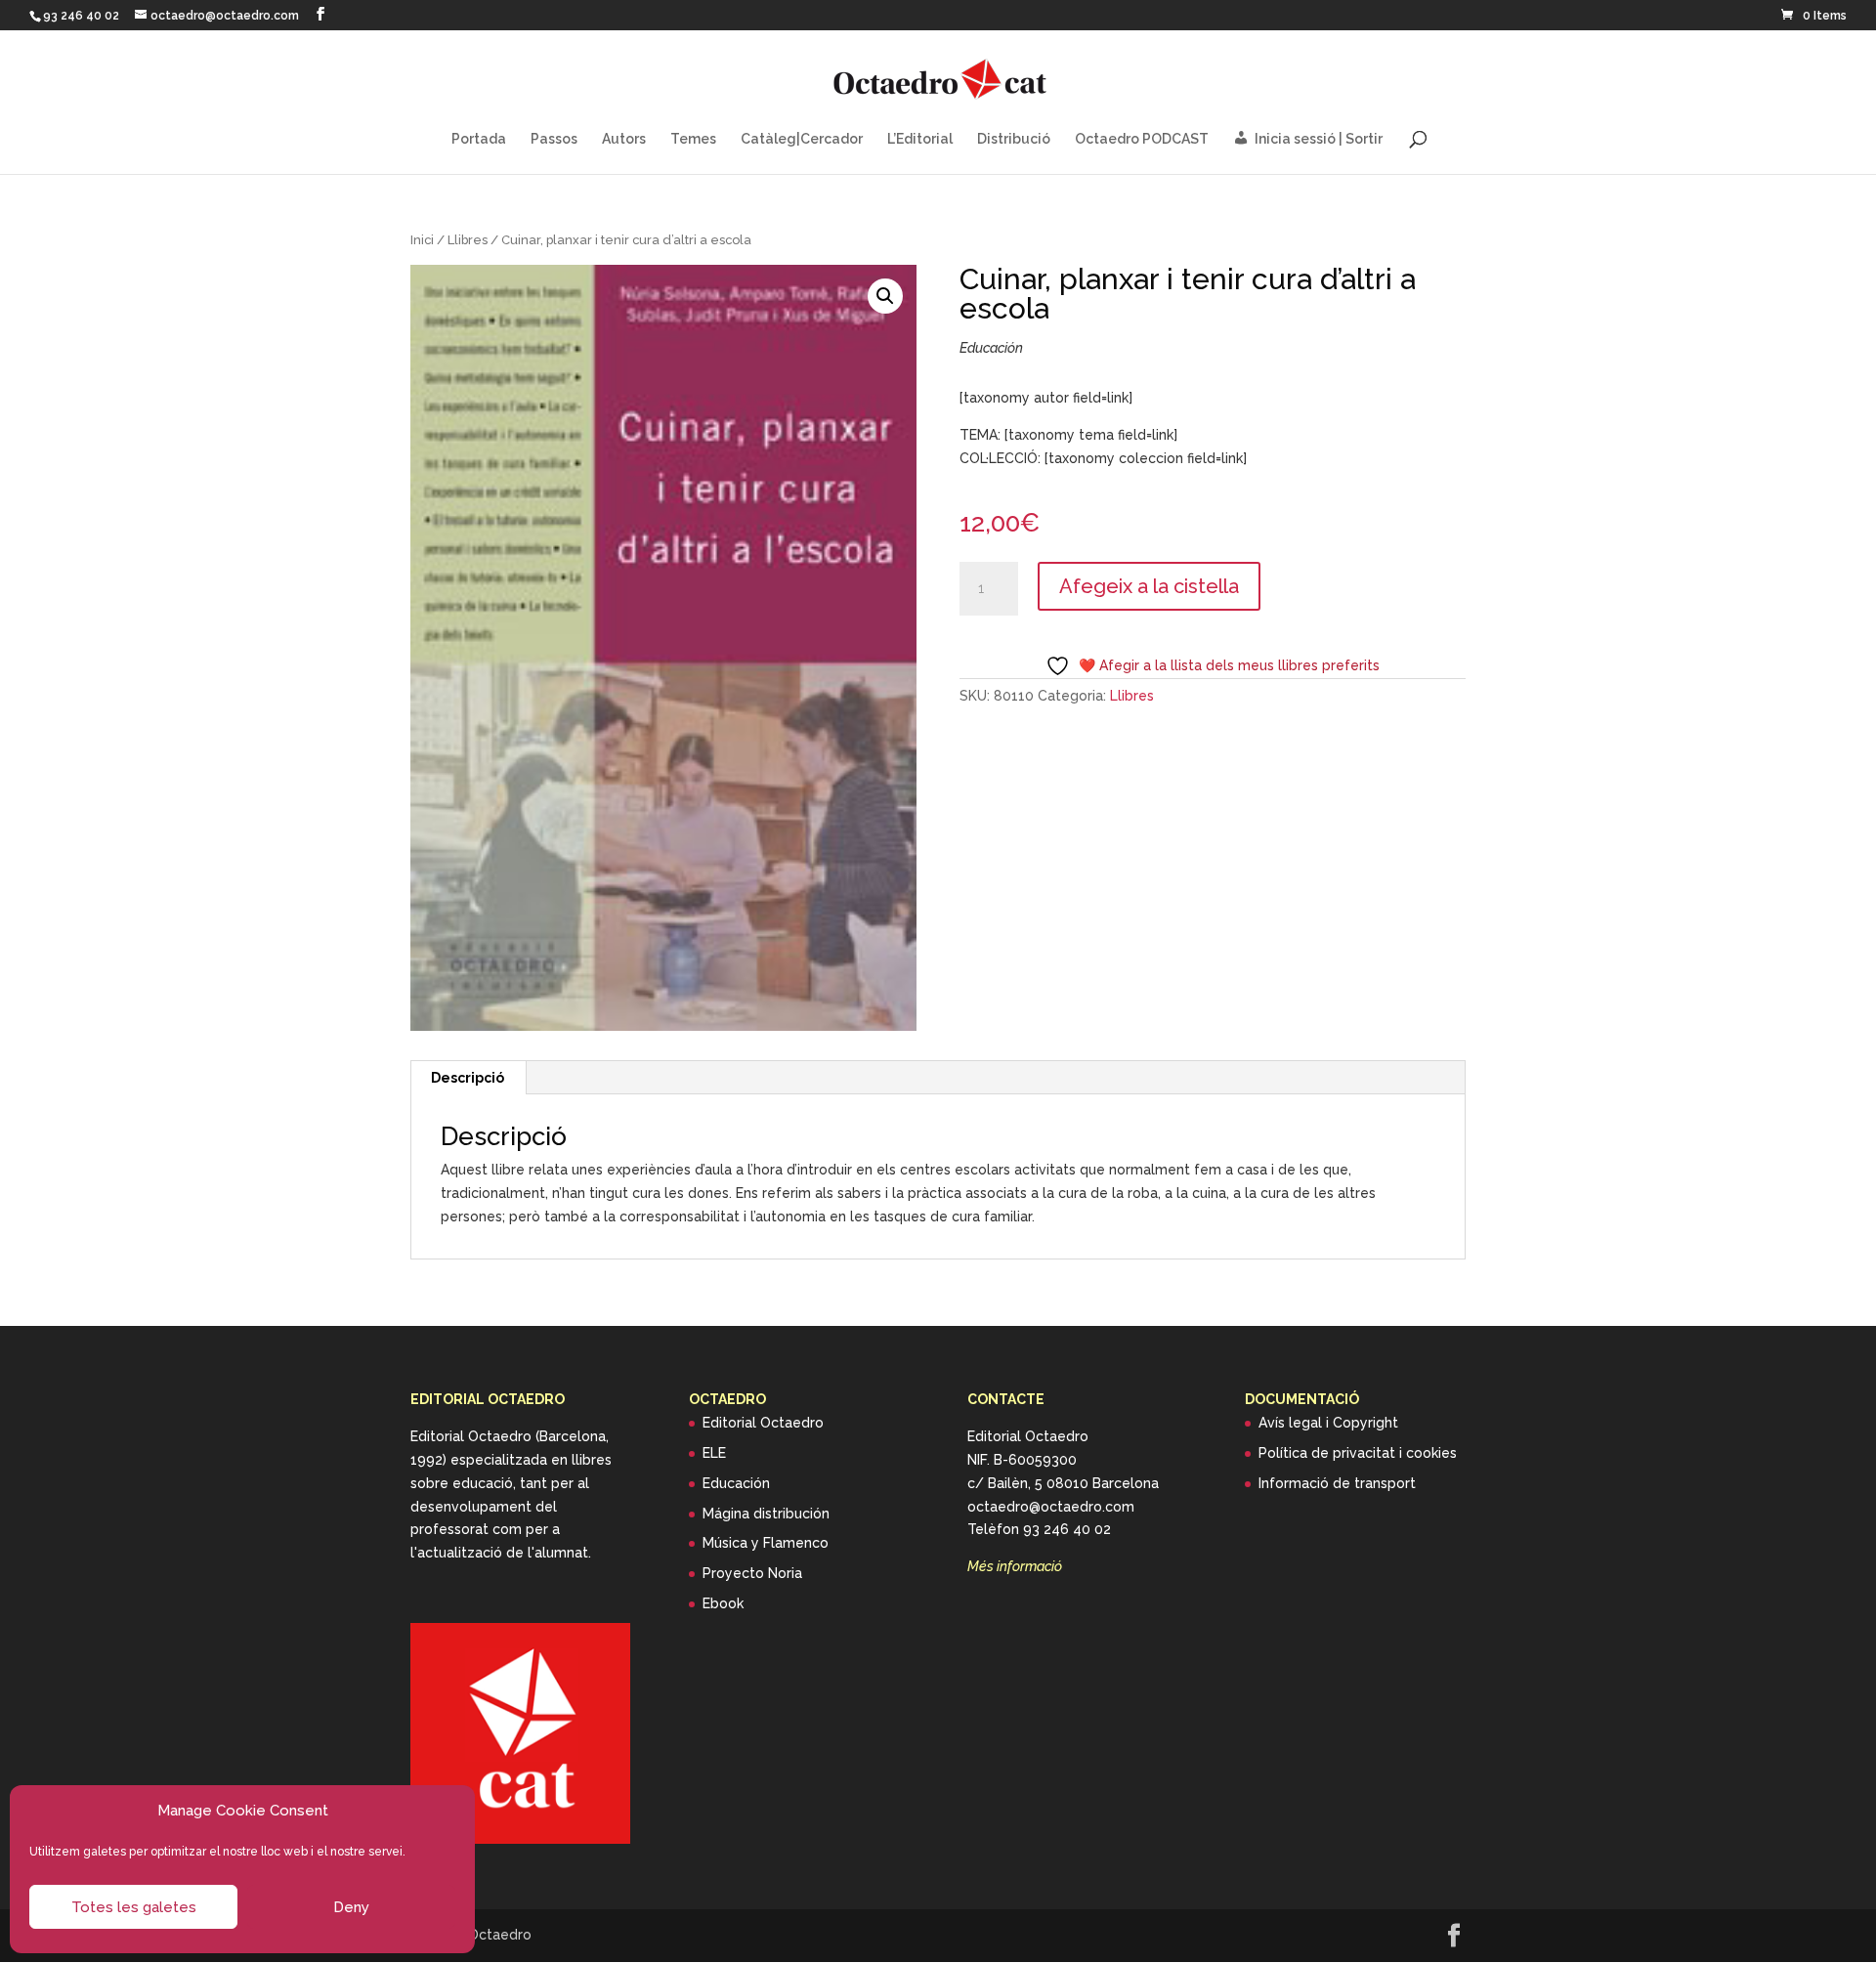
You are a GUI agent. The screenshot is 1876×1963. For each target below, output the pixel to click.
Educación (736, 1483)
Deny (351, 1907)
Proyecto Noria (752, 1573)
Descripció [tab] (468, 1078)
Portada (479, 139)
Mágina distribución (766, 1514)
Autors (624, 139)
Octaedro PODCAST (1142, 139)
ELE (714, 1453)
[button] (885, 296)
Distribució (1014, 139)
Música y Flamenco (766, 1543)
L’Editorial (920, 139)
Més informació (1015, 1566)
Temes (693, 139)
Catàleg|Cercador (802, 139)
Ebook (723, 1603)
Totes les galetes (134, 1907)
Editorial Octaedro (763, 1423)
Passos (554, 139)
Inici (422, 240)
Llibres (468, 240)
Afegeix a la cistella (1149, 586)
